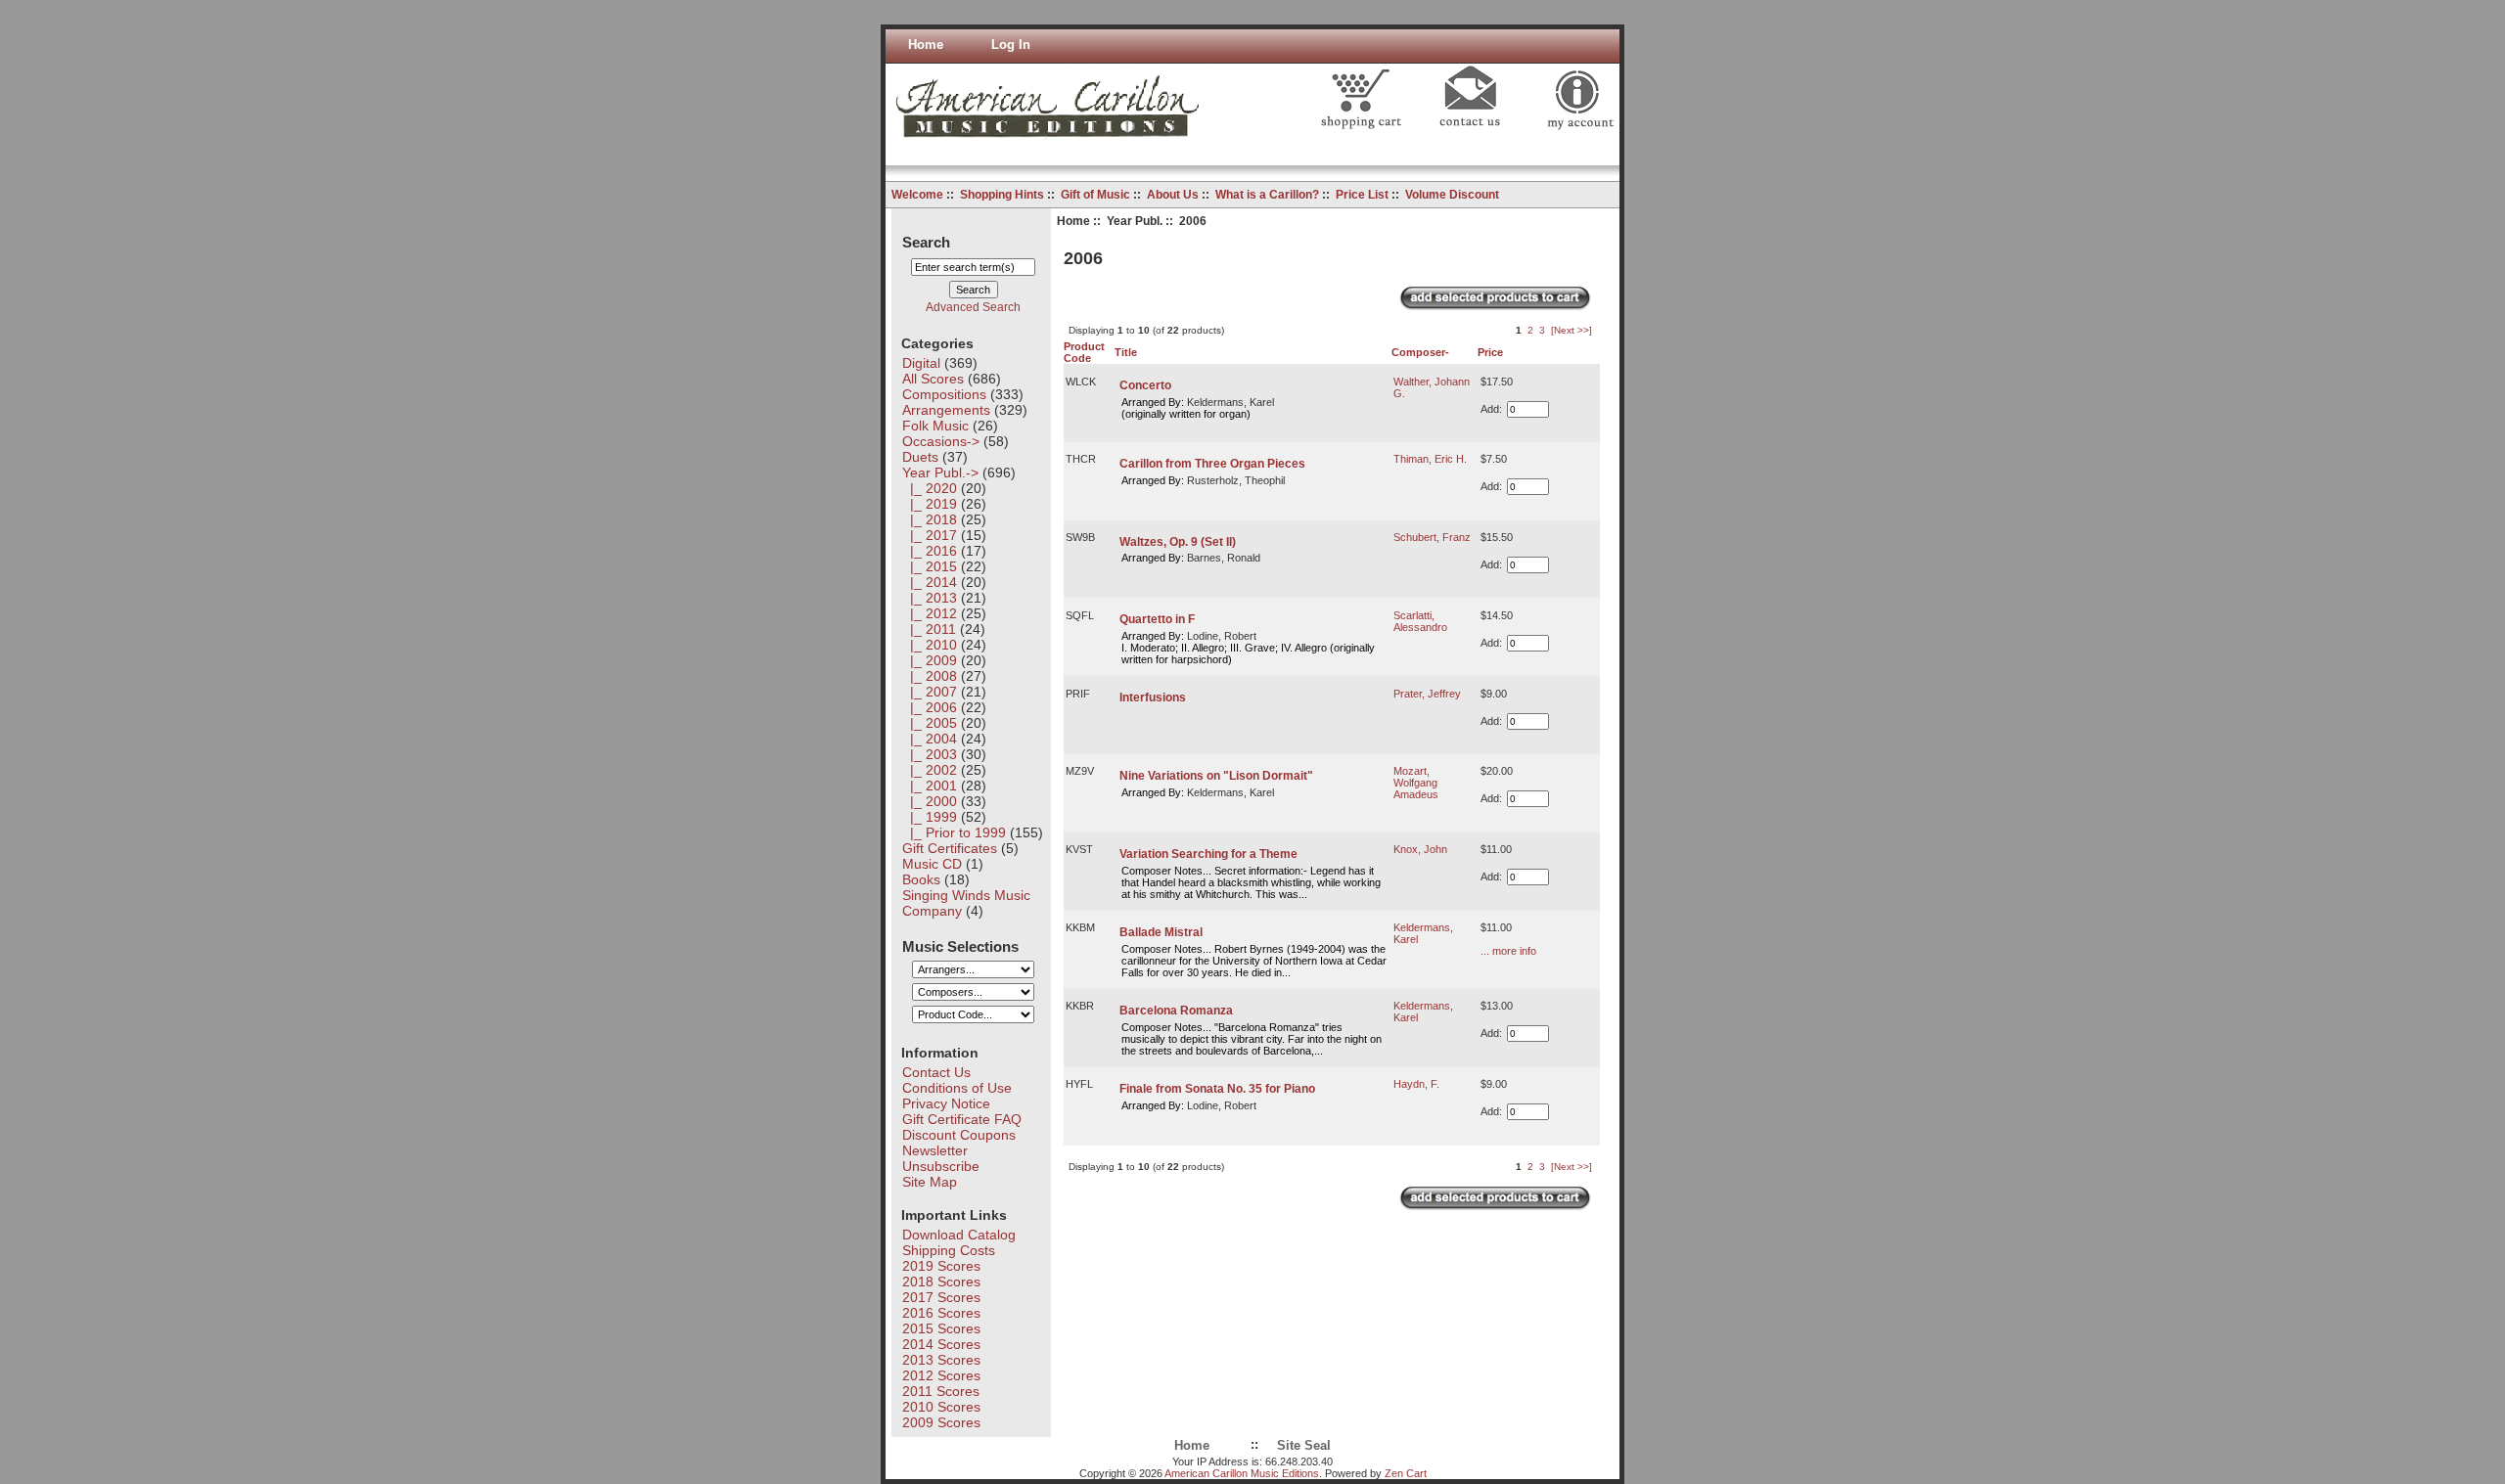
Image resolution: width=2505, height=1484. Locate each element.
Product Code (1084, 352)
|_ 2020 (930, 488)
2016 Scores (941, 1313)
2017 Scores (941, 1297)
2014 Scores (941, 1344)
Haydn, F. (1416, 1084)
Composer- (1420, 352)
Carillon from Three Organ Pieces (1212, 464)
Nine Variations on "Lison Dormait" (1216, 776)
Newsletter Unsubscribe (941, 1158)
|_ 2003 (930, 754)
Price (1490, 352)
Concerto (1145, 385)
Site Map (930, 1182)
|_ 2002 (930, 770)
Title (1126, 352)
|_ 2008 (930, 676)
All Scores (933, 379)
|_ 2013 (930, 598)
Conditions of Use (957, 1088)
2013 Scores (941, 1360)
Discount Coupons (959, 1135)
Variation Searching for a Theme (1208, 854)
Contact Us (936, 1072)
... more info (1508, 951)
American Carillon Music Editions (1242, 1473)
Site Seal (1304, 1446)
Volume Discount (1452, 195)
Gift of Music (1095, 195)
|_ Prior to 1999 (954, 832)
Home (926, 45)
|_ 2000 (930, 801)
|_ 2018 (930, 519)
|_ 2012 (930, 613)
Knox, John (1420, 849)
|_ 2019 (930, 504)
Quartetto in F (1157, 619)
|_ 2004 (930, 739)
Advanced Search (973, 307)
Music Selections (960, 945)
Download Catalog (959, 1235)
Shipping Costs (949, 1250)
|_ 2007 (930, 692)
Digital (921, 363)
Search (926, 241)
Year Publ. (1135, 221)
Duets (920, 457)
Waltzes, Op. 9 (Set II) (1178, 542)
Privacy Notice (946, 1103)
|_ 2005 (930, 723)
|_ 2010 (930, 645)
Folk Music (935, 426)
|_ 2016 (930, 551)
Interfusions (1153, 697)
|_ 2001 (930, 786)
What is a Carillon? (1267, 195)
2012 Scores (941, 1375)
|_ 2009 (930, 660)
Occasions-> (941, 441)
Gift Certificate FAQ (962, 1119)
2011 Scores (941, 1391)
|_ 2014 (930, 582)
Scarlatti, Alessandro (1420, 621)
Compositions (944, 394)
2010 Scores (941, 1407)
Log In (1011, 45)
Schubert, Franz (1432, 537)
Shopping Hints (1002, 195)
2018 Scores (941, 1282)
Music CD (932, 864)
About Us (1173, 195)
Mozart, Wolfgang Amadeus (1416, 783)
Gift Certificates (950, 848)
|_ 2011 (929, 629)
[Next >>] (1571, 330)
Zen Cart (1406, 1473)
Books (921, 879)
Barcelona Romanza (1176, 1011)
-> (940, 472)
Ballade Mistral (1161, 932)
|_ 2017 (930, 535)
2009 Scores (941, 1422)
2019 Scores (941, 1266)
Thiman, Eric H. (1430, 459)
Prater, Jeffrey (1427, 694)
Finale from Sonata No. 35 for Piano (1217, 1089)
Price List (1362, 195)
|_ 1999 (930, 817)
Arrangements (946, 410)
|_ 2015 (930, 566)
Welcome (917, 195)
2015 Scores (941, 1328)
